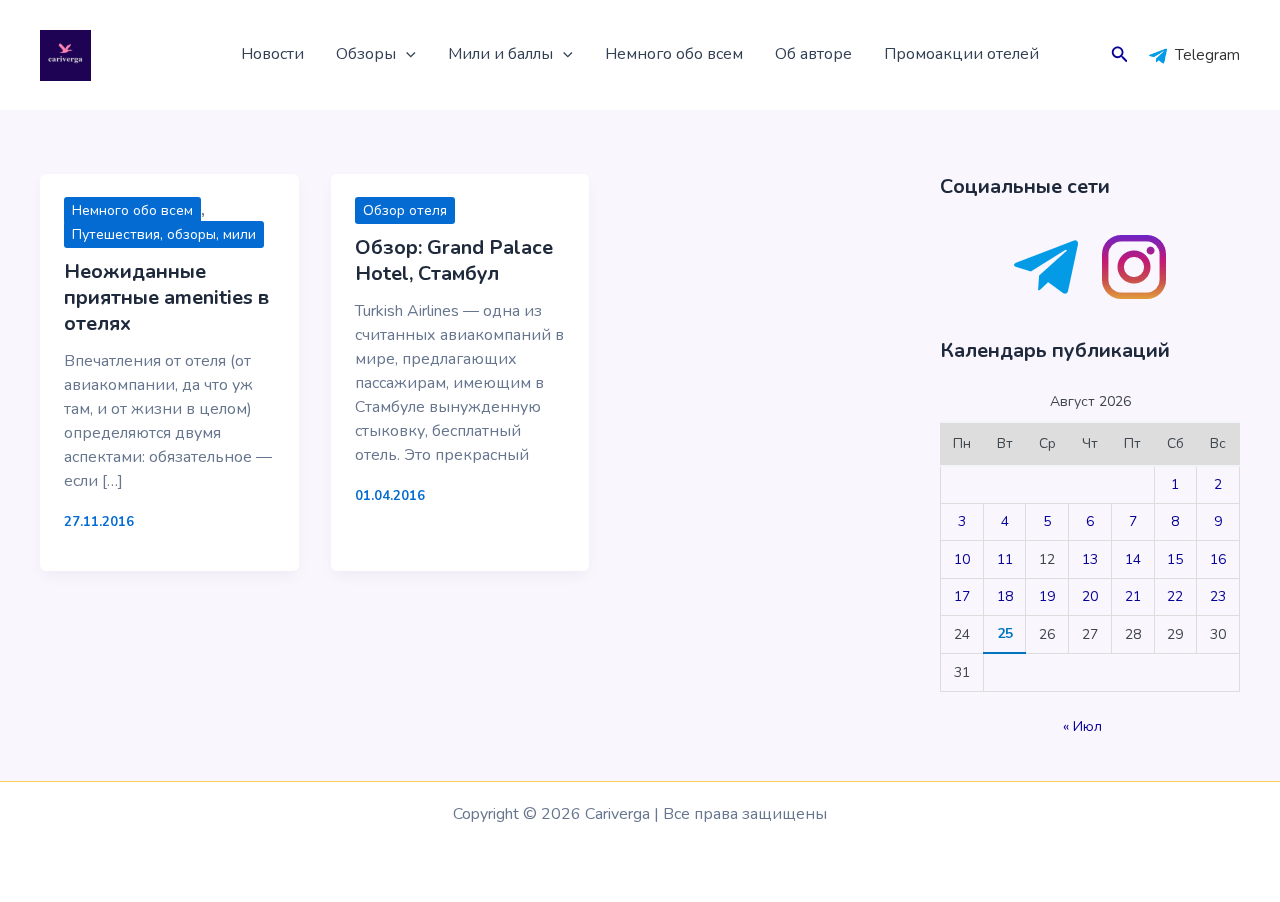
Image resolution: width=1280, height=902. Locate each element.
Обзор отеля (405, 210)
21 (1133, 596)
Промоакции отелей (961, 54)
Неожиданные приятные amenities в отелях (166, 297)
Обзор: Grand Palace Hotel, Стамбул (454, 260)
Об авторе (813, 54)
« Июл (1082, 726)
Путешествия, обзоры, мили (164, 234)
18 (1005, 596)
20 (1090, 596)
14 (1133, 559)
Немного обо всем (674, 54)
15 (1175, 559)
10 (962, 559)
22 (1175, 596)
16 (1218, 559)
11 (1005, 559)
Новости (272, 54)
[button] (406, 55)
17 (962, 596)
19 (1047, 596)
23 (1218, 596)
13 (1090, 559)
